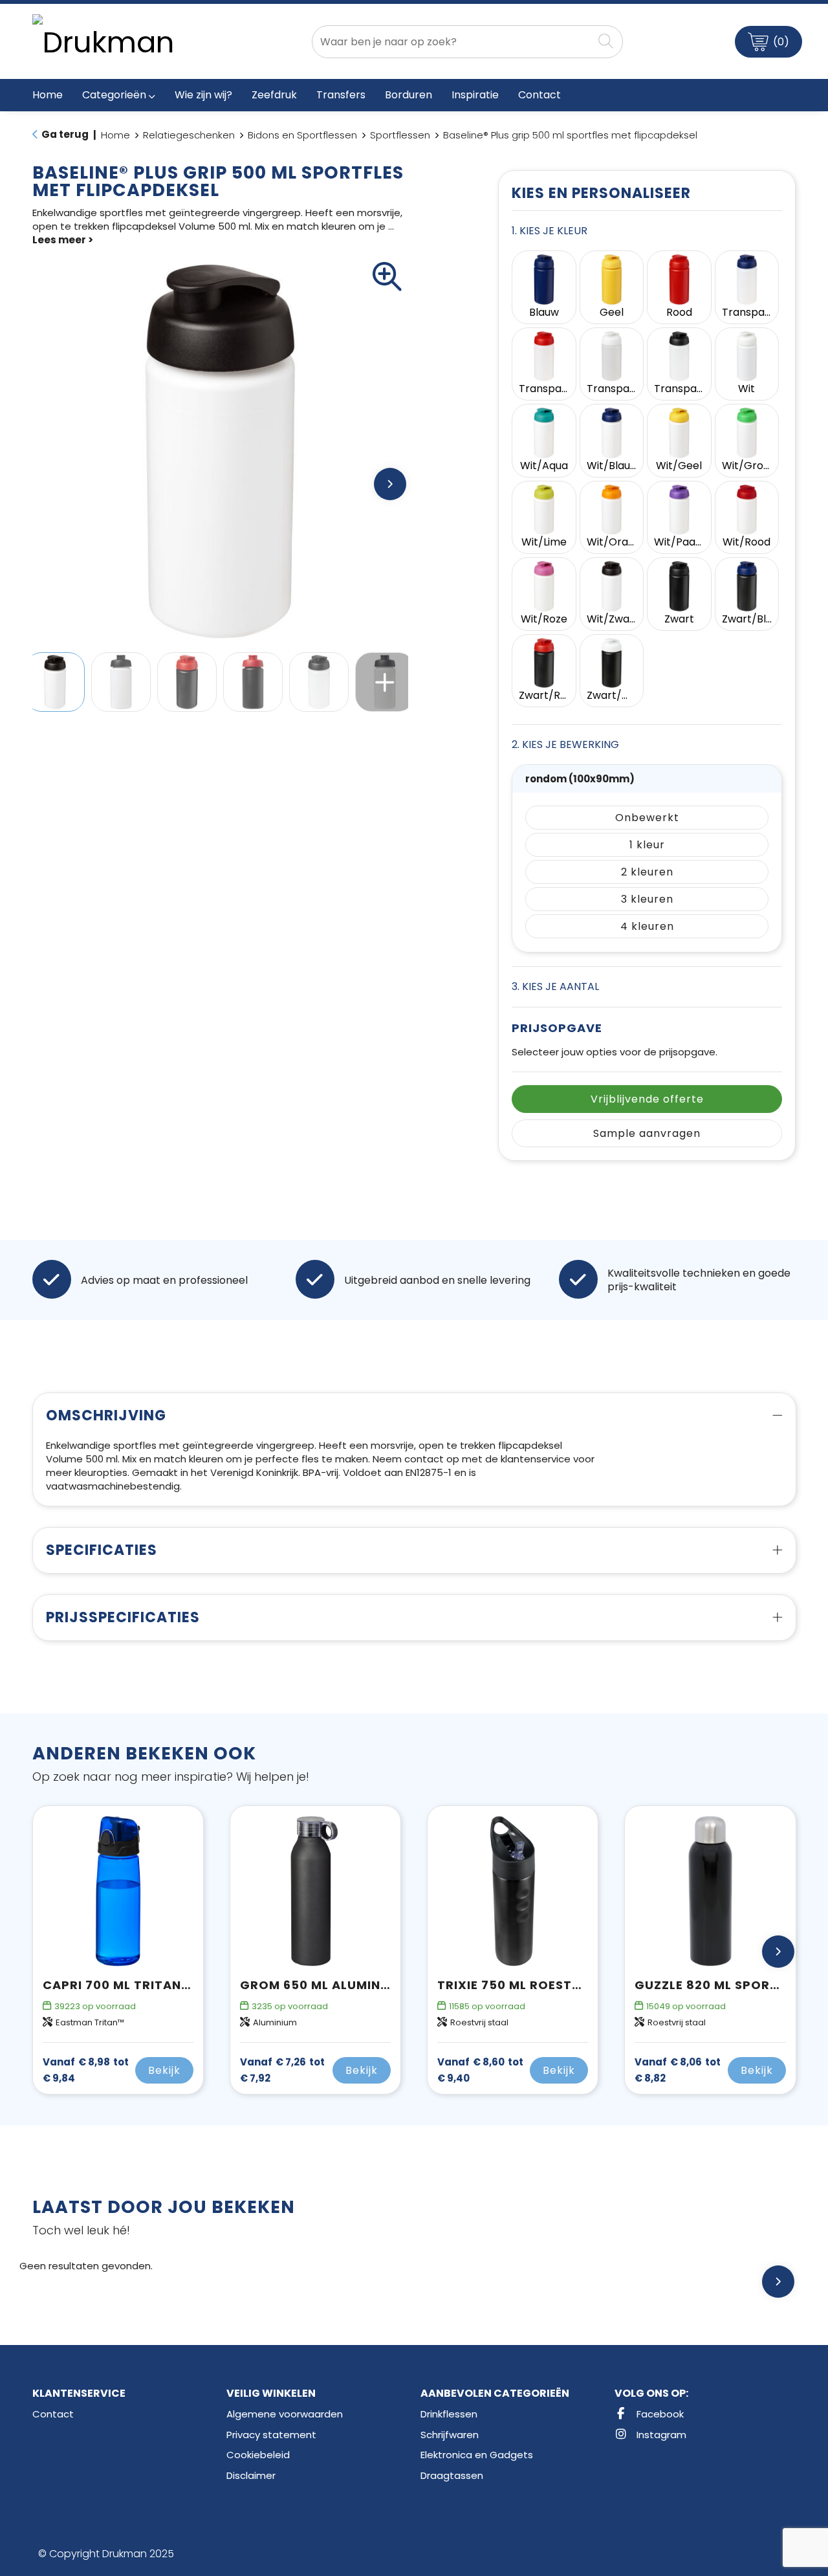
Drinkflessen (449, 2414)
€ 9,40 (480, 2070)
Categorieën (114, 95)
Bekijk (164, 2070)
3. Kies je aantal (555, 986)
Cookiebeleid (258, 2455)
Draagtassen (452, 2475)
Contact (53, 2414)
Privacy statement (271, 2435)
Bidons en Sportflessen (302, 135)
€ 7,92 (282, 2070)
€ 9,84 (86, 2070)
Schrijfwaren (450, 2435)
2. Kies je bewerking (565, 744)
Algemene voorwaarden (285, 2414)
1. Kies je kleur (550, 231)
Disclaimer (251, 2475)
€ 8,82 (678, 2070)
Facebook (659, 2414)
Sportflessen (400, 135)
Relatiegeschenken (189, 135)
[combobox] (452, 42)
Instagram (660, 2435)
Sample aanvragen (647, 1133)
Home (115, 135)
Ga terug (65, 134)
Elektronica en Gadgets (477, 2455)
